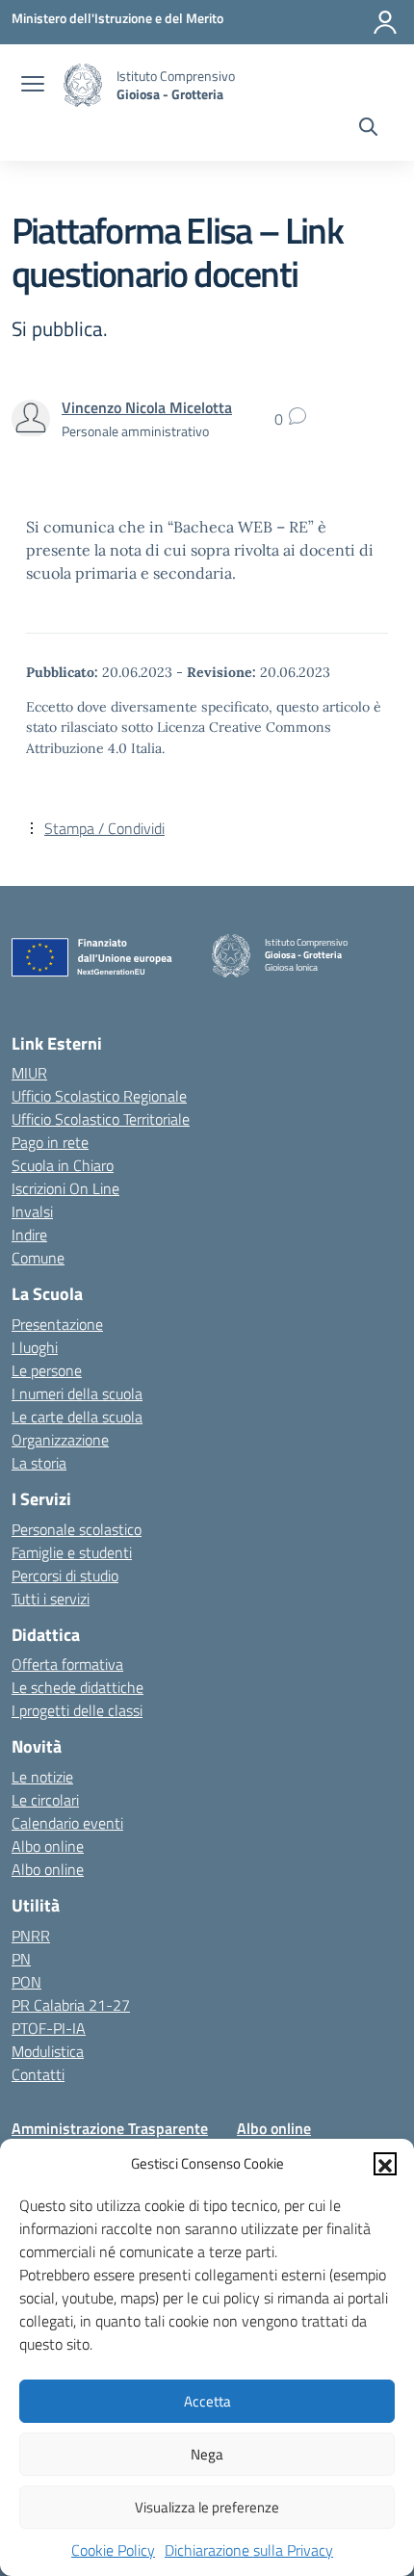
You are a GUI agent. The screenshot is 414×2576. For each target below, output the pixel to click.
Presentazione (57, 1324)
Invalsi (32, 1211)
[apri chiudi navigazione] (33, 86)
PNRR (31, 1936)
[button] (385, 2164)
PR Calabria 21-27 (71, 2005)
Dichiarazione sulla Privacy (249, 2550)
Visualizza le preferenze (207, 2507)
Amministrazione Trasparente (110, 2128)
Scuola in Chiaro (63, 1165)
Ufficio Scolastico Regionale (99, 1096)
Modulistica (48, 2051)
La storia (39, 1463)
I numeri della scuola (77, 1393)
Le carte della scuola (77, 1417)
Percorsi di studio (65, 1575)
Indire (29, 1235)
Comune (38, 1258)
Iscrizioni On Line (65, 1188)
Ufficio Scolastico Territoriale (101, 1119)
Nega (207, 2454)
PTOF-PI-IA (49, 2028)
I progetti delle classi (77, 1710)
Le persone (47, 1370)
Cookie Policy (113, 2550)
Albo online (48, 1846)
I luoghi (35, 1347)
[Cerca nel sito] (368, 129)
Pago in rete (50, 1142)
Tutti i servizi (51, 1599)
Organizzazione (60, 1440)
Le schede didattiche (78, 1687)
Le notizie (42, 1777)
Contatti (38, 2074)
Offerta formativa (67, 1664)
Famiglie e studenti (72, 1552)
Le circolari (45, 1800)
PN (21, 1959)
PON (26, 1982)
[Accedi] (385, 22)
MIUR (29, 1073)
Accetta (207, 2401)
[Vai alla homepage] (83, 85)
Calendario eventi (67, 1823)
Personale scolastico (77, 1529)
